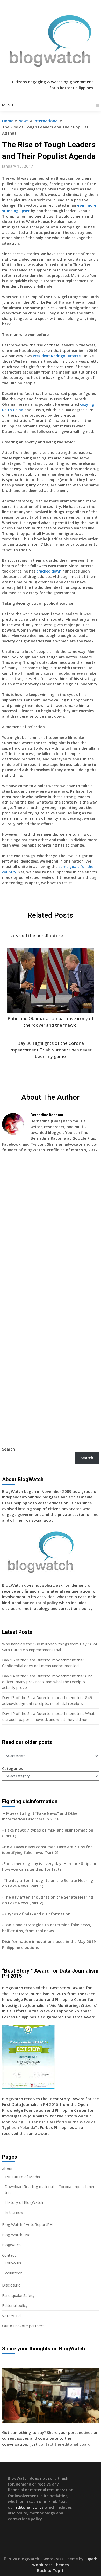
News (24, 121)
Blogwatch (11, 2245)
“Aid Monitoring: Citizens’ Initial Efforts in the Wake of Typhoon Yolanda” (49, 2122)
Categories (13, 1768)
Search (8, 1449)
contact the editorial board (64, 2444)
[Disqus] (51, 1231)
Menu (8, 105)
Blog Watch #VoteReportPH (27, 2224)
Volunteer (13, 2273)
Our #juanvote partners (23, 2326)
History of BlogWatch (24, 2202)
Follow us (13, 2263)
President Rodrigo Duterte (57, 356)
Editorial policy (15, 2305)
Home (8, 121)
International (46, 121)
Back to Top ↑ (51, 2570)
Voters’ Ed (11, 2316)
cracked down (49, 571)
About (7, 2169)
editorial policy (44, 1603)
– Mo (7, 1813)
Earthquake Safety (18, 2295)
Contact (9, 2255)
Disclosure (11, 2285)
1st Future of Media (22, 2177)
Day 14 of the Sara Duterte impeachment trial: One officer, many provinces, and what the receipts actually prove (47, 1682)
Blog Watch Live (16, 2235)
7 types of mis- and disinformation (38, 1914)
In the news (15, 2212)
